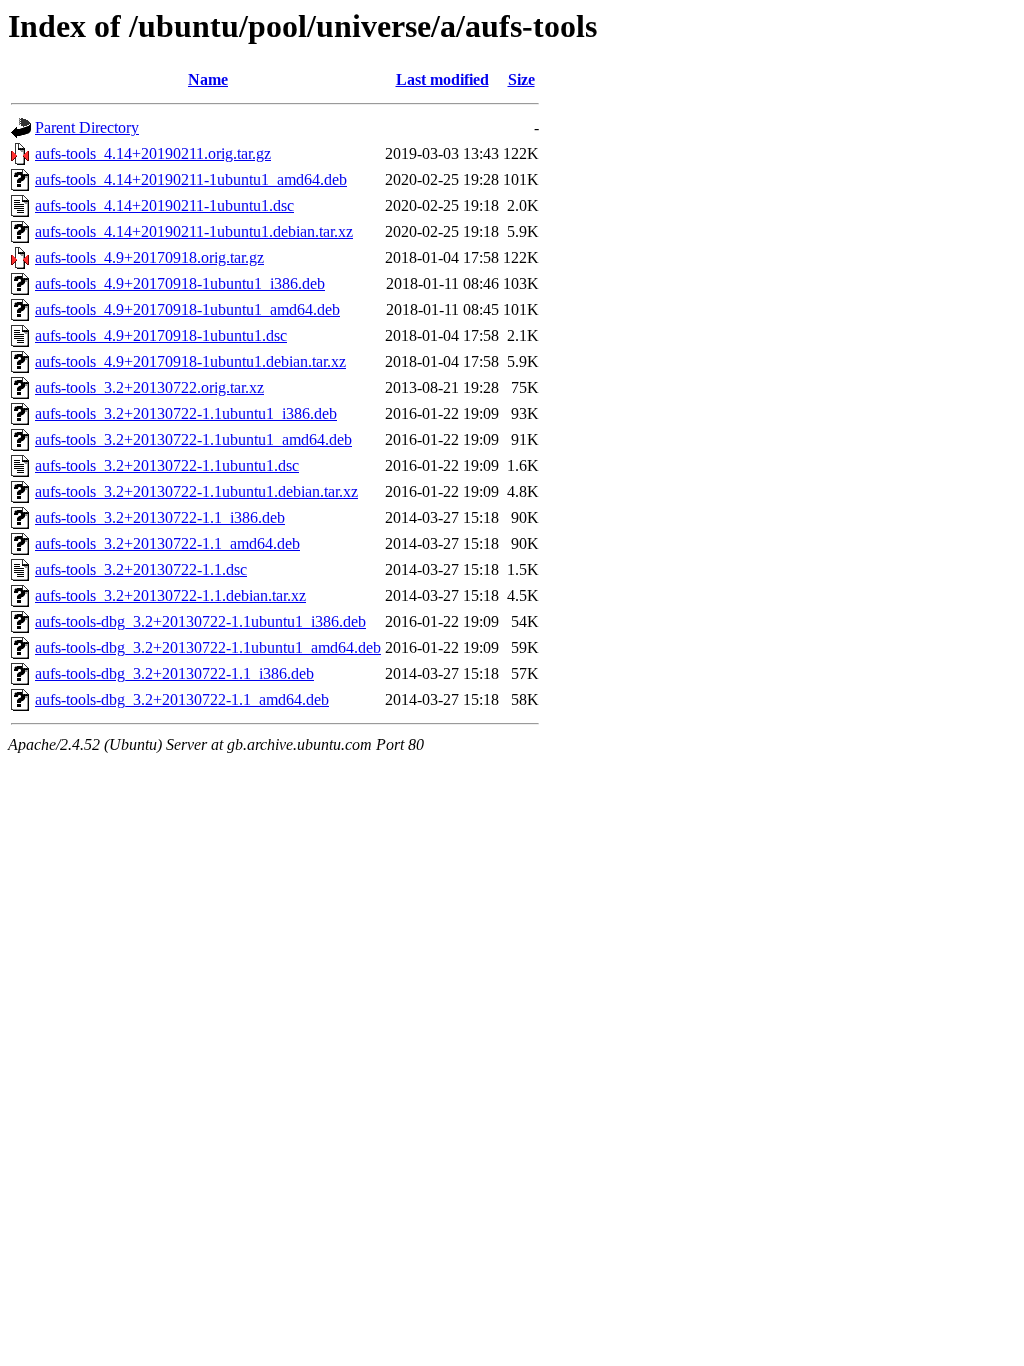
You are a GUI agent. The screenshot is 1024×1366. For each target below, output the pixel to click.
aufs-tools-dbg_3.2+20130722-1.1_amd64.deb (182, 699)
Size (521, 79)
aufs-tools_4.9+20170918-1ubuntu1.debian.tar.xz (190, 361)
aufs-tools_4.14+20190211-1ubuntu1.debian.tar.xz (194, 231)
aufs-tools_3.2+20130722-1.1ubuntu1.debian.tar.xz (196, 491)
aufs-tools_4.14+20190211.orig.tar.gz (153, 153)
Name (208, 79)
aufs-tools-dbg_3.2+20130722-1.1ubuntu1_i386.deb (200, 621)
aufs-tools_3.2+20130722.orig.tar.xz (149, 387)
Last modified (442, 79)
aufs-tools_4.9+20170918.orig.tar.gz (149, 257)
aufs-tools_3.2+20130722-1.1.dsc (141, 569)
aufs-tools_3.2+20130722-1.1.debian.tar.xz (170, 595)
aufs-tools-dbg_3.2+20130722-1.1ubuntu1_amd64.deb (208, 647)
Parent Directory (87, 127)
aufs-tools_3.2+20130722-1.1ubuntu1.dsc (167, 465)
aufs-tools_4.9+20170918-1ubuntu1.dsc (161, 335)
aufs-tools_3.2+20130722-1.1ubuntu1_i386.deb (186, 413)
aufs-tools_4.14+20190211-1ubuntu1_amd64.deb (191, 179)
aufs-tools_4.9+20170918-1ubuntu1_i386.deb (180, 283)
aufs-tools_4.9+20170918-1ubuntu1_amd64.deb (187, 309)
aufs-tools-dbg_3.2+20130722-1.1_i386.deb (174, 673)
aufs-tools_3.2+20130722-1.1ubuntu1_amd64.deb (193, 439)
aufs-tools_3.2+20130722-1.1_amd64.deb (167, 543)
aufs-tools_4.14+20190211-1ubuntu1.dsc (164, 205)
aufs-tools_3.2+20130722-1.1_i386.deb (160, 517)
